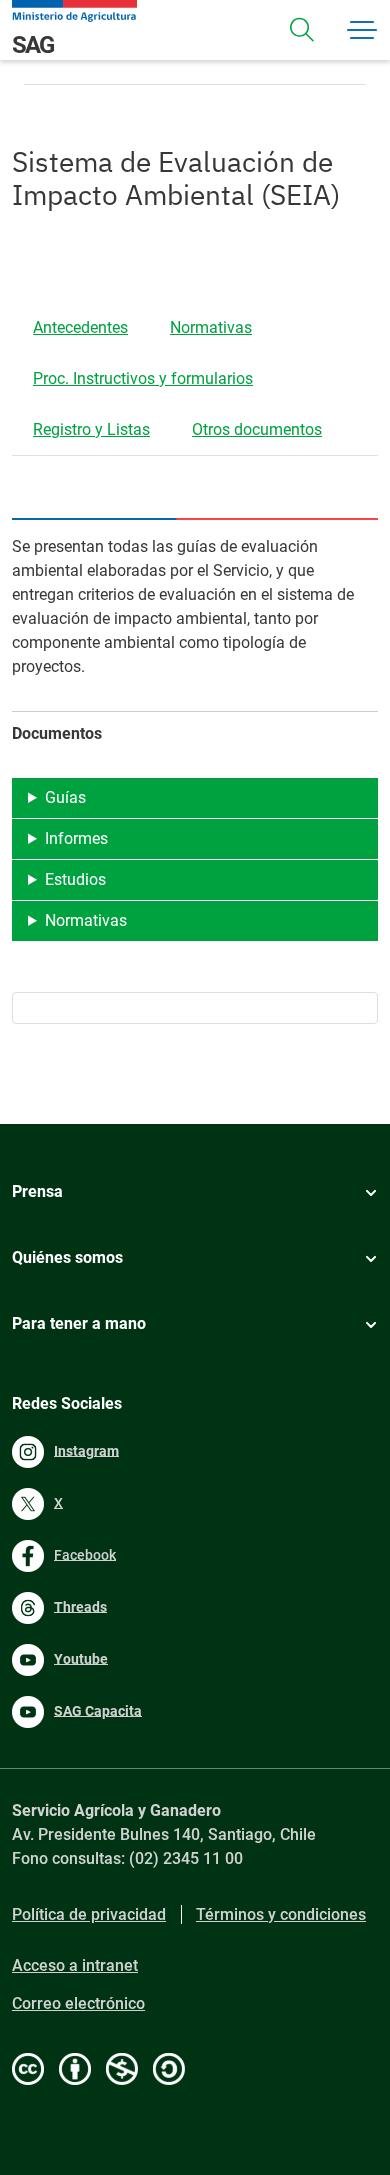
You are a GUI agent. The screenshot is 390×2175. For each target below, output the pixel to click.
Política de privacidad (89, 1914)
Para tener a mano (79, 1323)
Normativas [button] (86, 920)
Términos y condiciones (281, 1914)
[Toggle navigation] (302, 30)
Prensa (37, 1191)
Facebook (85, 1554)
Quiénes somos (67, 1257)
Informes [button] (76, 838)
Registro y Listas (91, 429)
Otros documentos (257, 429)
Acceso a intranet (75, 1965)
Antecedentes (80, 327)
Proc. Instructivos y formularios (143, 378)
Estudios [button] (75, 879)
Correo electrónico (78, 2003)
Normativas (211, 327)
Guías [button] (65, 797)
